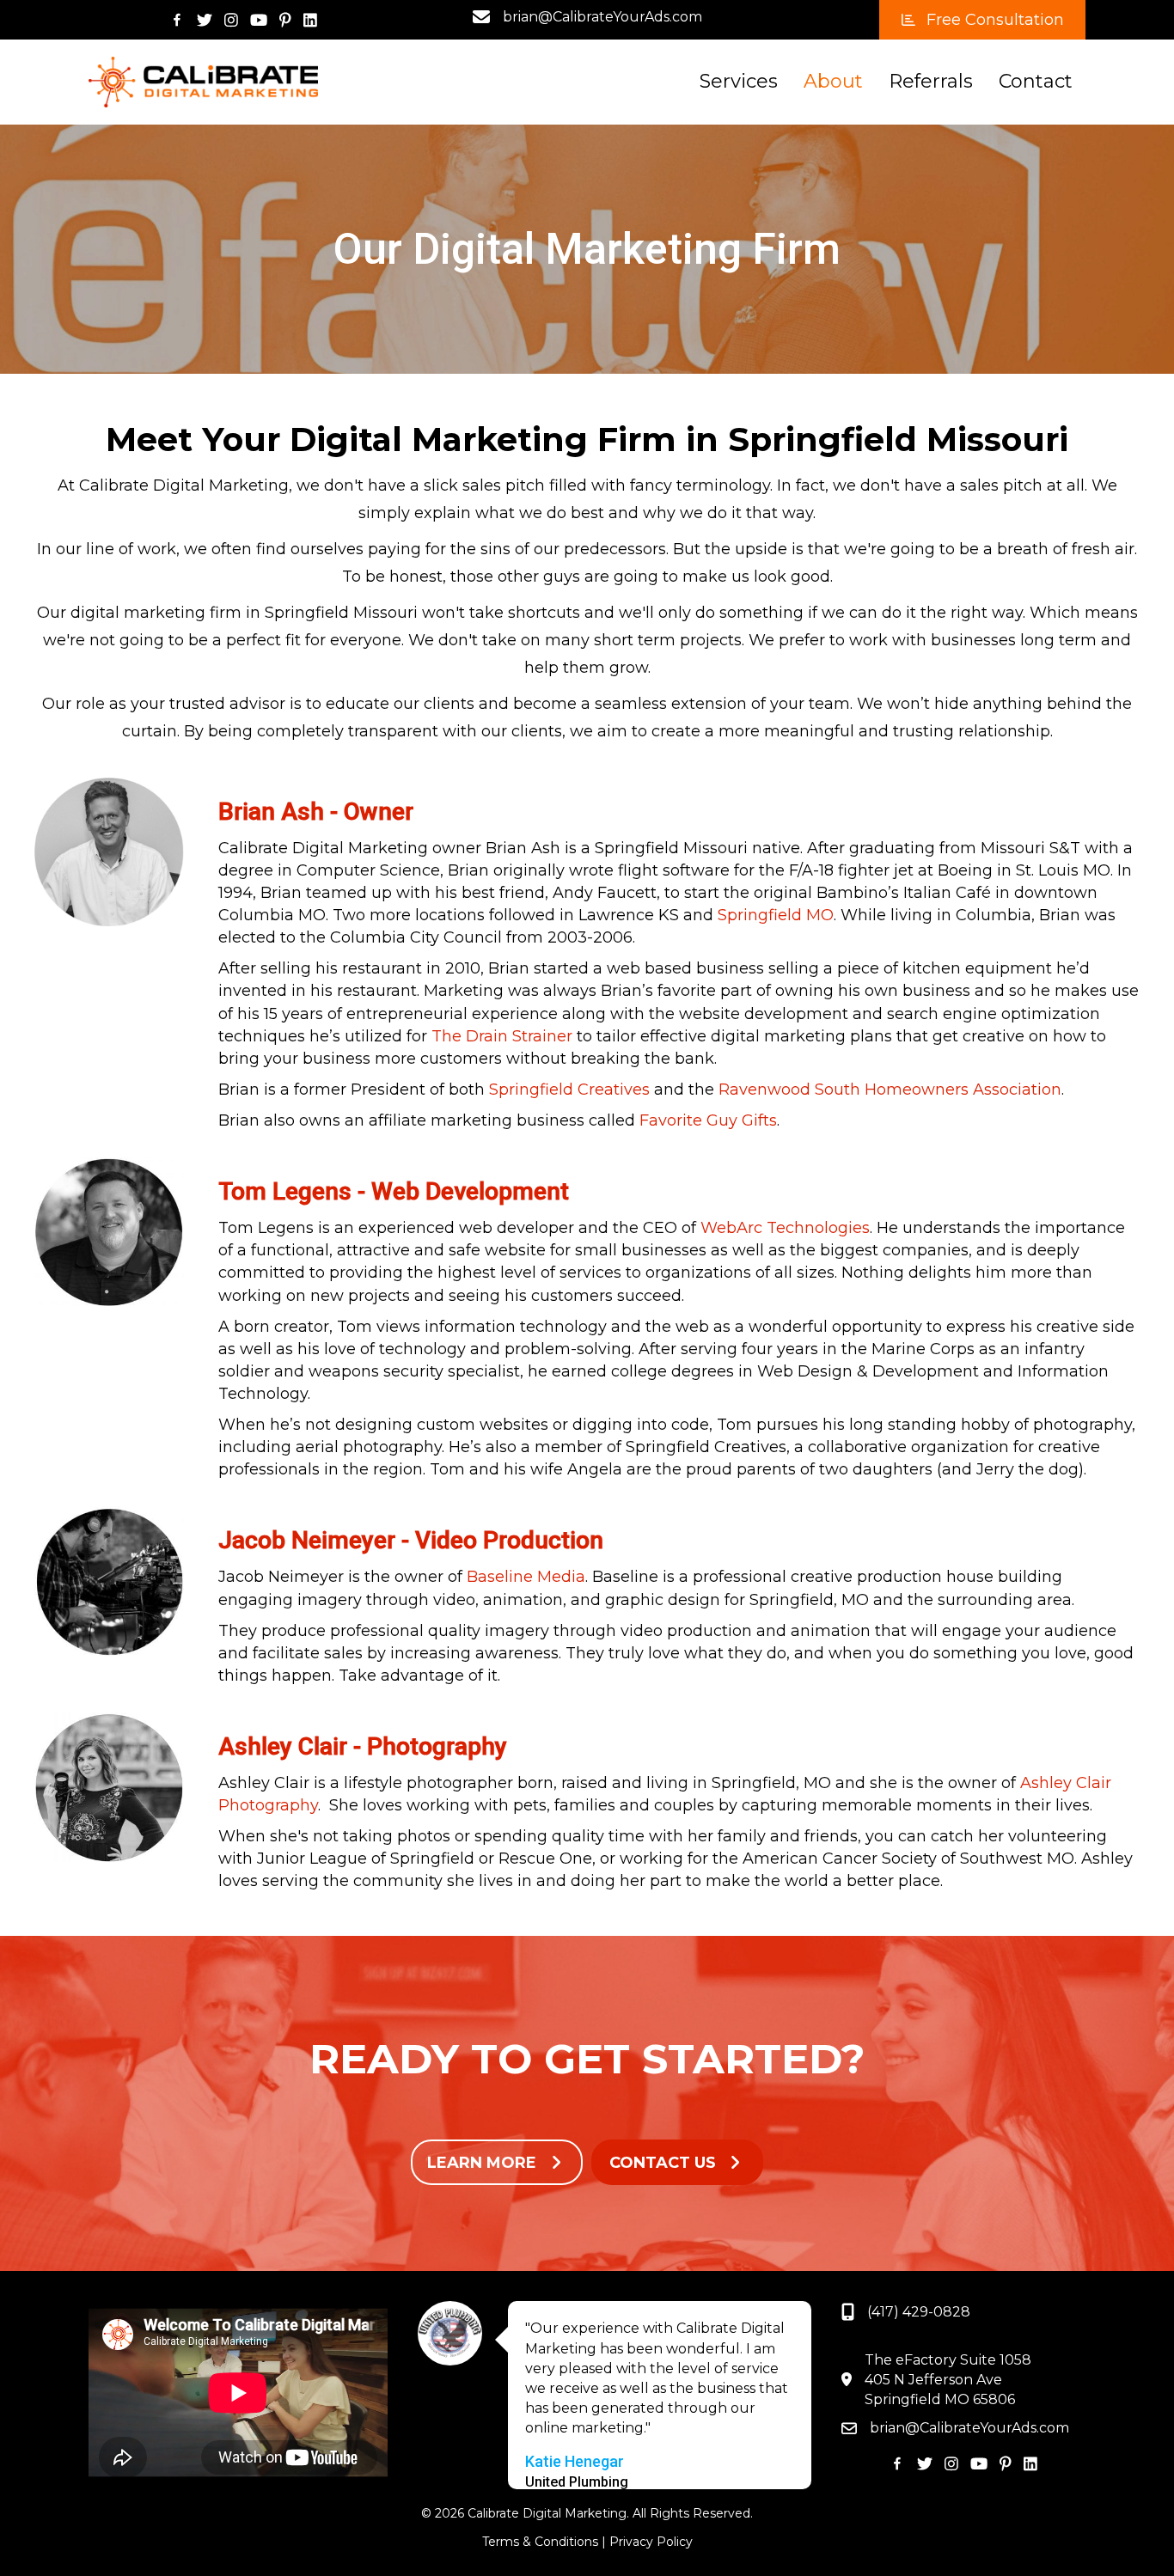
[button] (982, 20)
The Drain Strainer (502, 1036)
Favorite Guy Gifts (708, 1120)
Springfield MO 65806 (940, 2399)
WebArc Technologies (785, 1228)
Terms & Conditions (540, 2542)
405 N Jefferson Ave (933, 2380)
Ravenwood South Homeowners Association (890, 1090)
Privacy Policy (651, 2542)
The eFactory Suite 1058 (948, 2360)
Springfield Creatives (569, 1090)
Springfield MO (776, 915)
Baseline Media (526, 1577)
